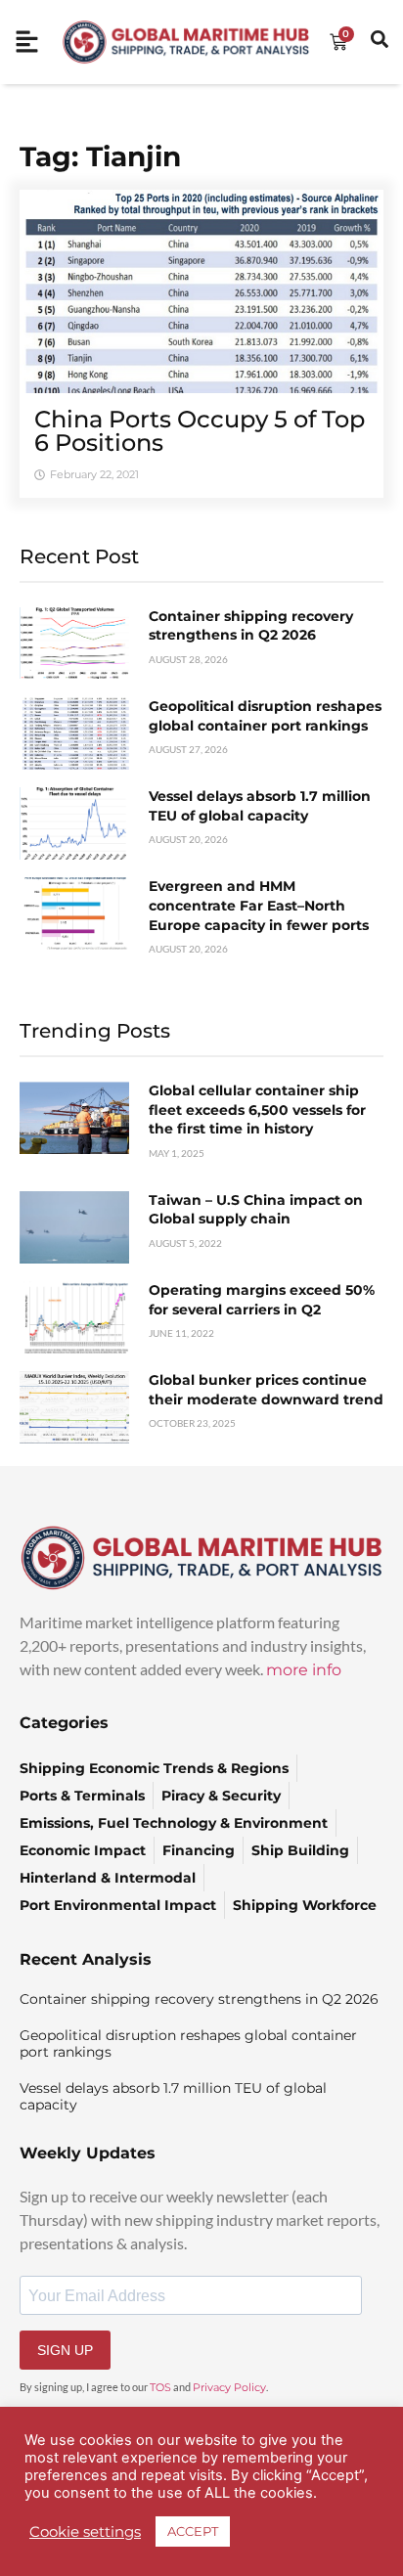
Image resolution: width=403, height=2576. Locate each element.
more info (304, 1670)
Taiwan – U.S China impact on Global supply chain (256, 1210)
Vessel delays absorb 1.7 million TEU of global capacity (260, 806)
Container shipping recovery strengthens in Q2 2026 (251, 626)
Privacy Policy (229, 2387)
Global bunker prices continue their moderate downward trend (266, 1390)
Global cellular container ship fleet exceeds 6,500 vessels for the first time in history (257, 1110)
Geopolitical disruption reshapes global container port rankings (265, 716)
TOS (160, 2387)
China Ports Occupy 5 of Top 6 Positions (200, 431)
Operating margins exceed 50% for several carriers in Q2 (262, 1300)
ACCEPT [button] (193, 2531)
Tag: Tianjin (100, 156)
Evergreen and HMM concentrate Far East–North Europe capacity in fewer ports (259, 905)
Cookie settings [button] (85, 2532)
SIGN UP (65, 2350)
